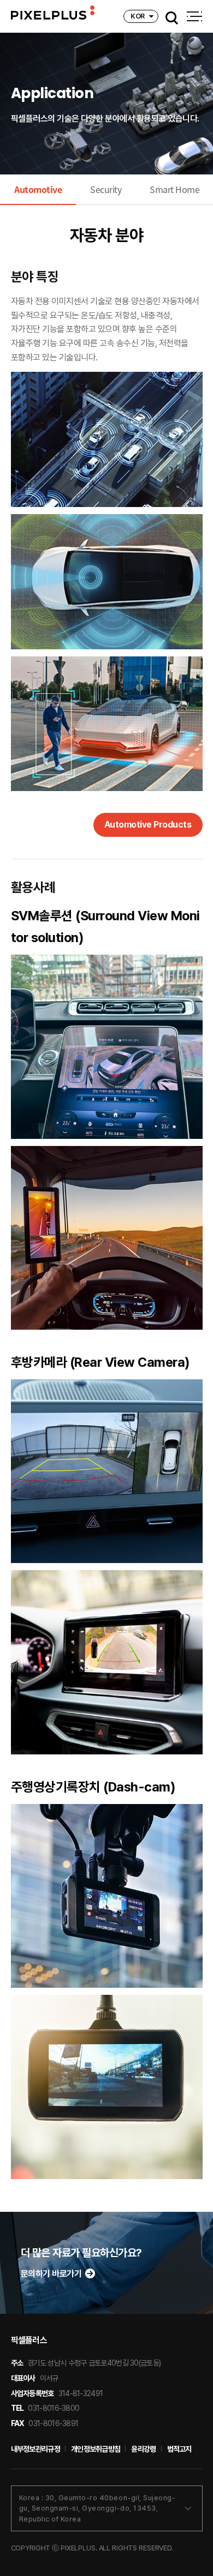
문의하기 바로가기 (51, 2274)
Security (106, 189)
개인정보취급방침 (96, 2449)
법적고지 (179, 2449)
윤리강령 (143, 2449)
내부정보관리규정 (35, 2449)
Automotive (38, 189)
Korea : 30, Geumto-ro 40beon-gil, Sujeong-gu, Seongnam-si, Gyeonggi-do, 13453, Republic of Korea (97, 2508)
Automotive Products (148, 825)
